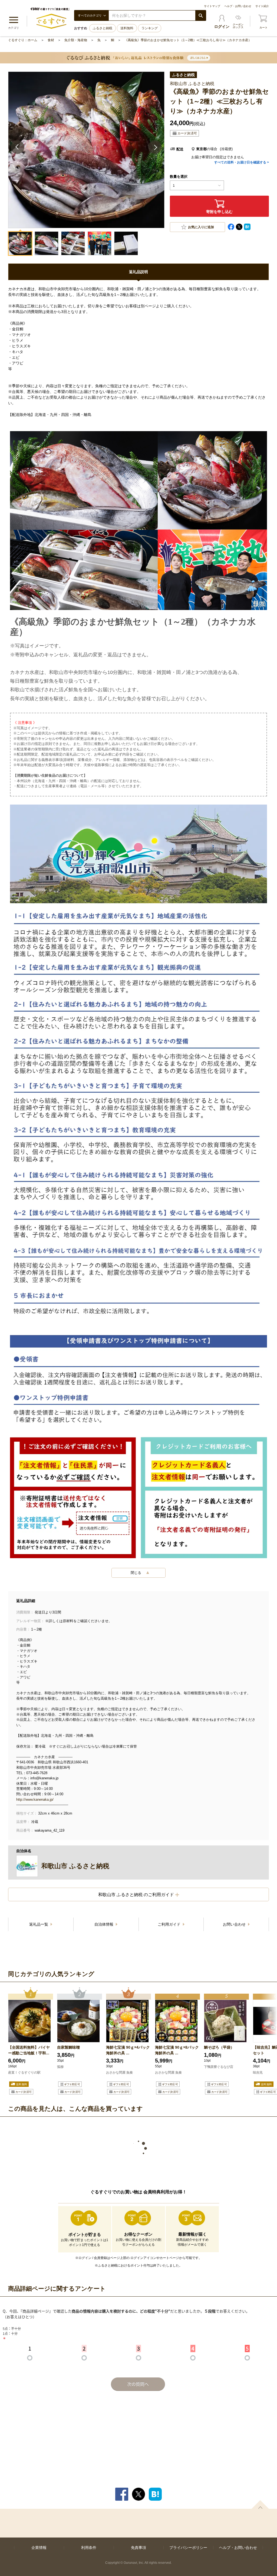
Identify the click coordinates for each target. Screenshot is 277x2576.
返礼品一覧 (39, 1924)
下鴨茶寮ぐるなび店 (219, 2067)
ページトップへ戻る (260, 2504)
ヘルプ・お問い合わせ (238, 6)
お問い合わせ (235, 1924)
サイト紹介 (262, 6)
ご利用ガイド (170, 1924)
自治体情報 (104, 1924)
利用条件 (89, 2548)
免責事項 (138, 2548)
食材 (51, 40)
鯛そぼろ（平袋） (219, 2047)
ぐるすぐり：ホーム (23, 40)
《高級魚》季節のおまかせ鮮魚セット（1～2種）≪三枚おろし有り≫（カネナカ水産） (188, 40)
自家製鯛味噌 (68, 2047)
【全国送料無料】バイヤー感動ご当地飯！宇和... (29, 2050)
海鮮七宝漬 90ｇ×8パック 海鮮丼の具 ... (177, 2050)
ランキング (150, 28)
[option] (31, 2042)
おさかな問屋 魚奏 (119, 2073)
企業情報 (39, 2548)
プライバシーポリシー (188, 2548)
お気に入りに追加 (201, 227)
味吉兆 (258, 2073)
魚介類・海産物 (76, 40)
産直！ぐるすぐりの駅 (24, 2073)
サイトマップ (212, 6)
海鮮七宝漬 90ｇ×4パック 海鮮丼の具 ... (128, 2050)
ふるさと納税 (103, 28)
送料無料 (127, 28)
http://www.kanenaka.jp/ (35, 1799)
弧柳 (60, 2067)
